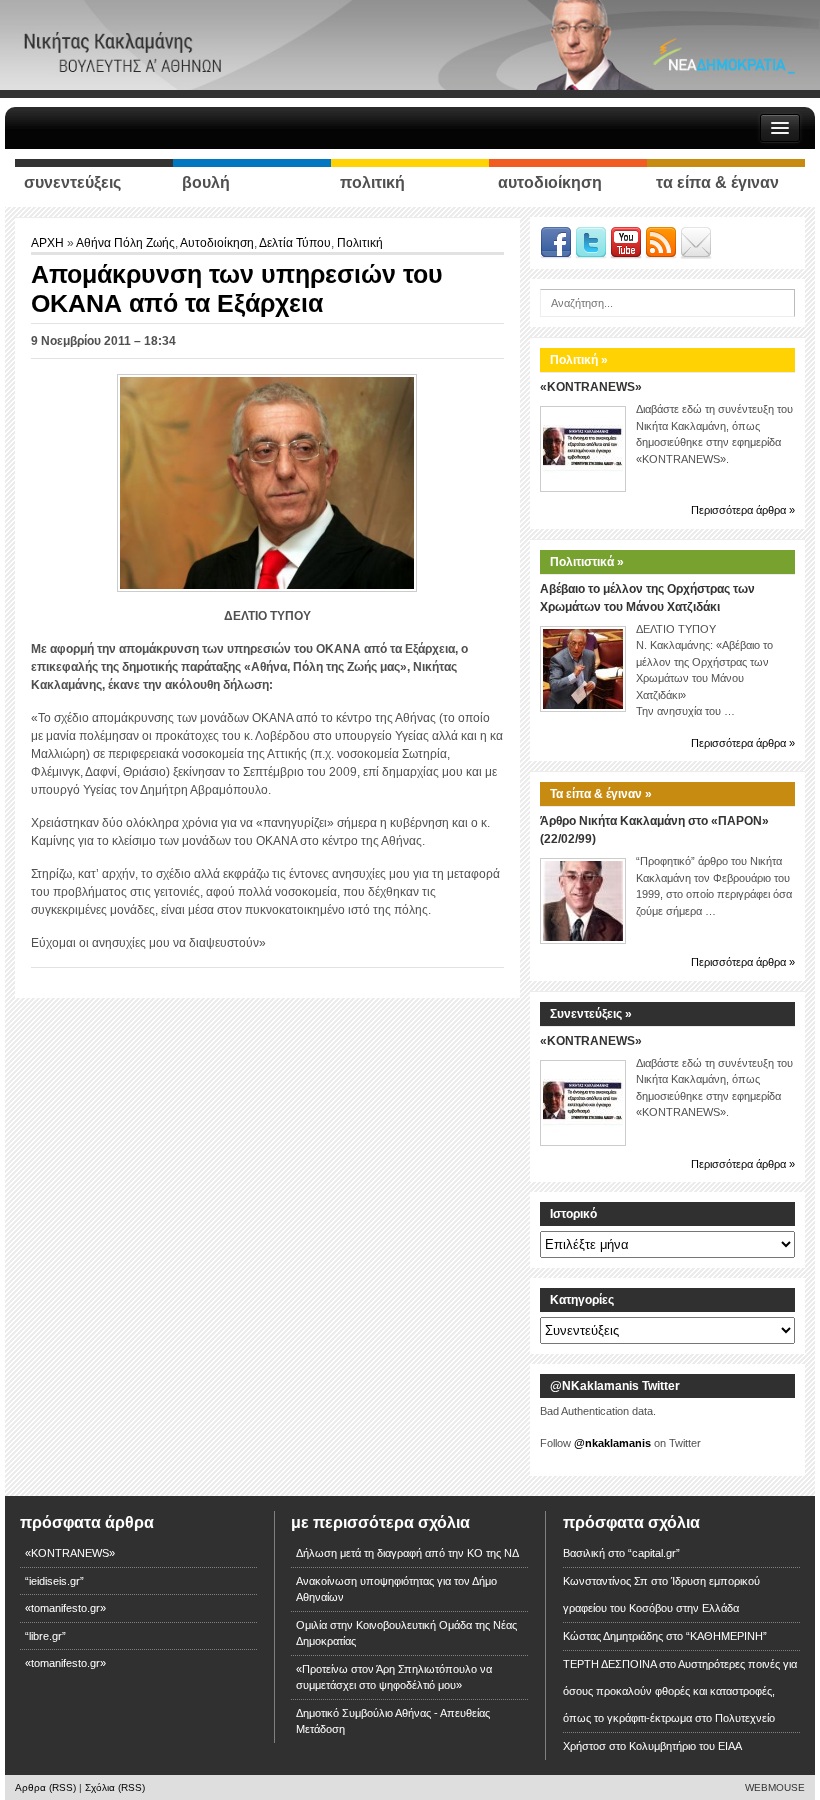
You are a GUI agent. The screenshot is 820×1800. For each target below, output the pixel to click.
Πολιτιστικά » (587, 562)
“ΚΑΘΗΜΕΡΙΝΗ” (726, 1636)
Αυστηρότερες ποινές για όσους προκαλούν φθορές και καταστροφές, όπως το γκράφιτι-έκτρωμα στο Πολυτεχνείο (680, 1691)
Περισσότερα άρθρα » (743, 510)
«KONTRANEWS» (591, 387)
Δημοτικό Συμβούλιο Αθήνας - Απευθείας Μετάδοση (393, 1721)
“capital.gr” (654, 1553)
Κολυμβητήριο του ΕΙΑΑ (685, 1746)
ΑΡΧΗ (49, 243)
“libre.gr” (45, 1636)
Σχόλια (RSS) (115, 1787)
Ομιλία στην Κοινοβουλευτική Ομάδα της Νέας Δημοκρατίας (406, 1633)
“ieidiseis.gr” (54, 1581)
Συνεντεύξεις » (591, 1014)
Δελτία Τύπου (295, 243)
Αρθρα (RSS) (45, 1787)
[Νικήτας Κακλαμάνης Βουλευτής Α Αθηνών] (410, 44)
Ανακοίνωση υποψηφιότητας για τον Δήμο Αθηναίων (396, 1589)
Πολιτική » (579, 360)
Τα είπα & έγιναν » (601, 794)
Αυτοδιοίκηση (217, 243)
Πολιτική (360, 243)
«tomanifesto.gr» (65, 1608)
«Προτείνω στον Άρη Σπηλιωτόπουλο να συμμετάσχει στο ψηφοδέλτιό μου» (394, 1677)
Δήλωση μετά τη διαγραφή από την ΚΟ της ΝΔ (407, 1553)
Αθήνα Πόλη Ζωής (125, 243)
